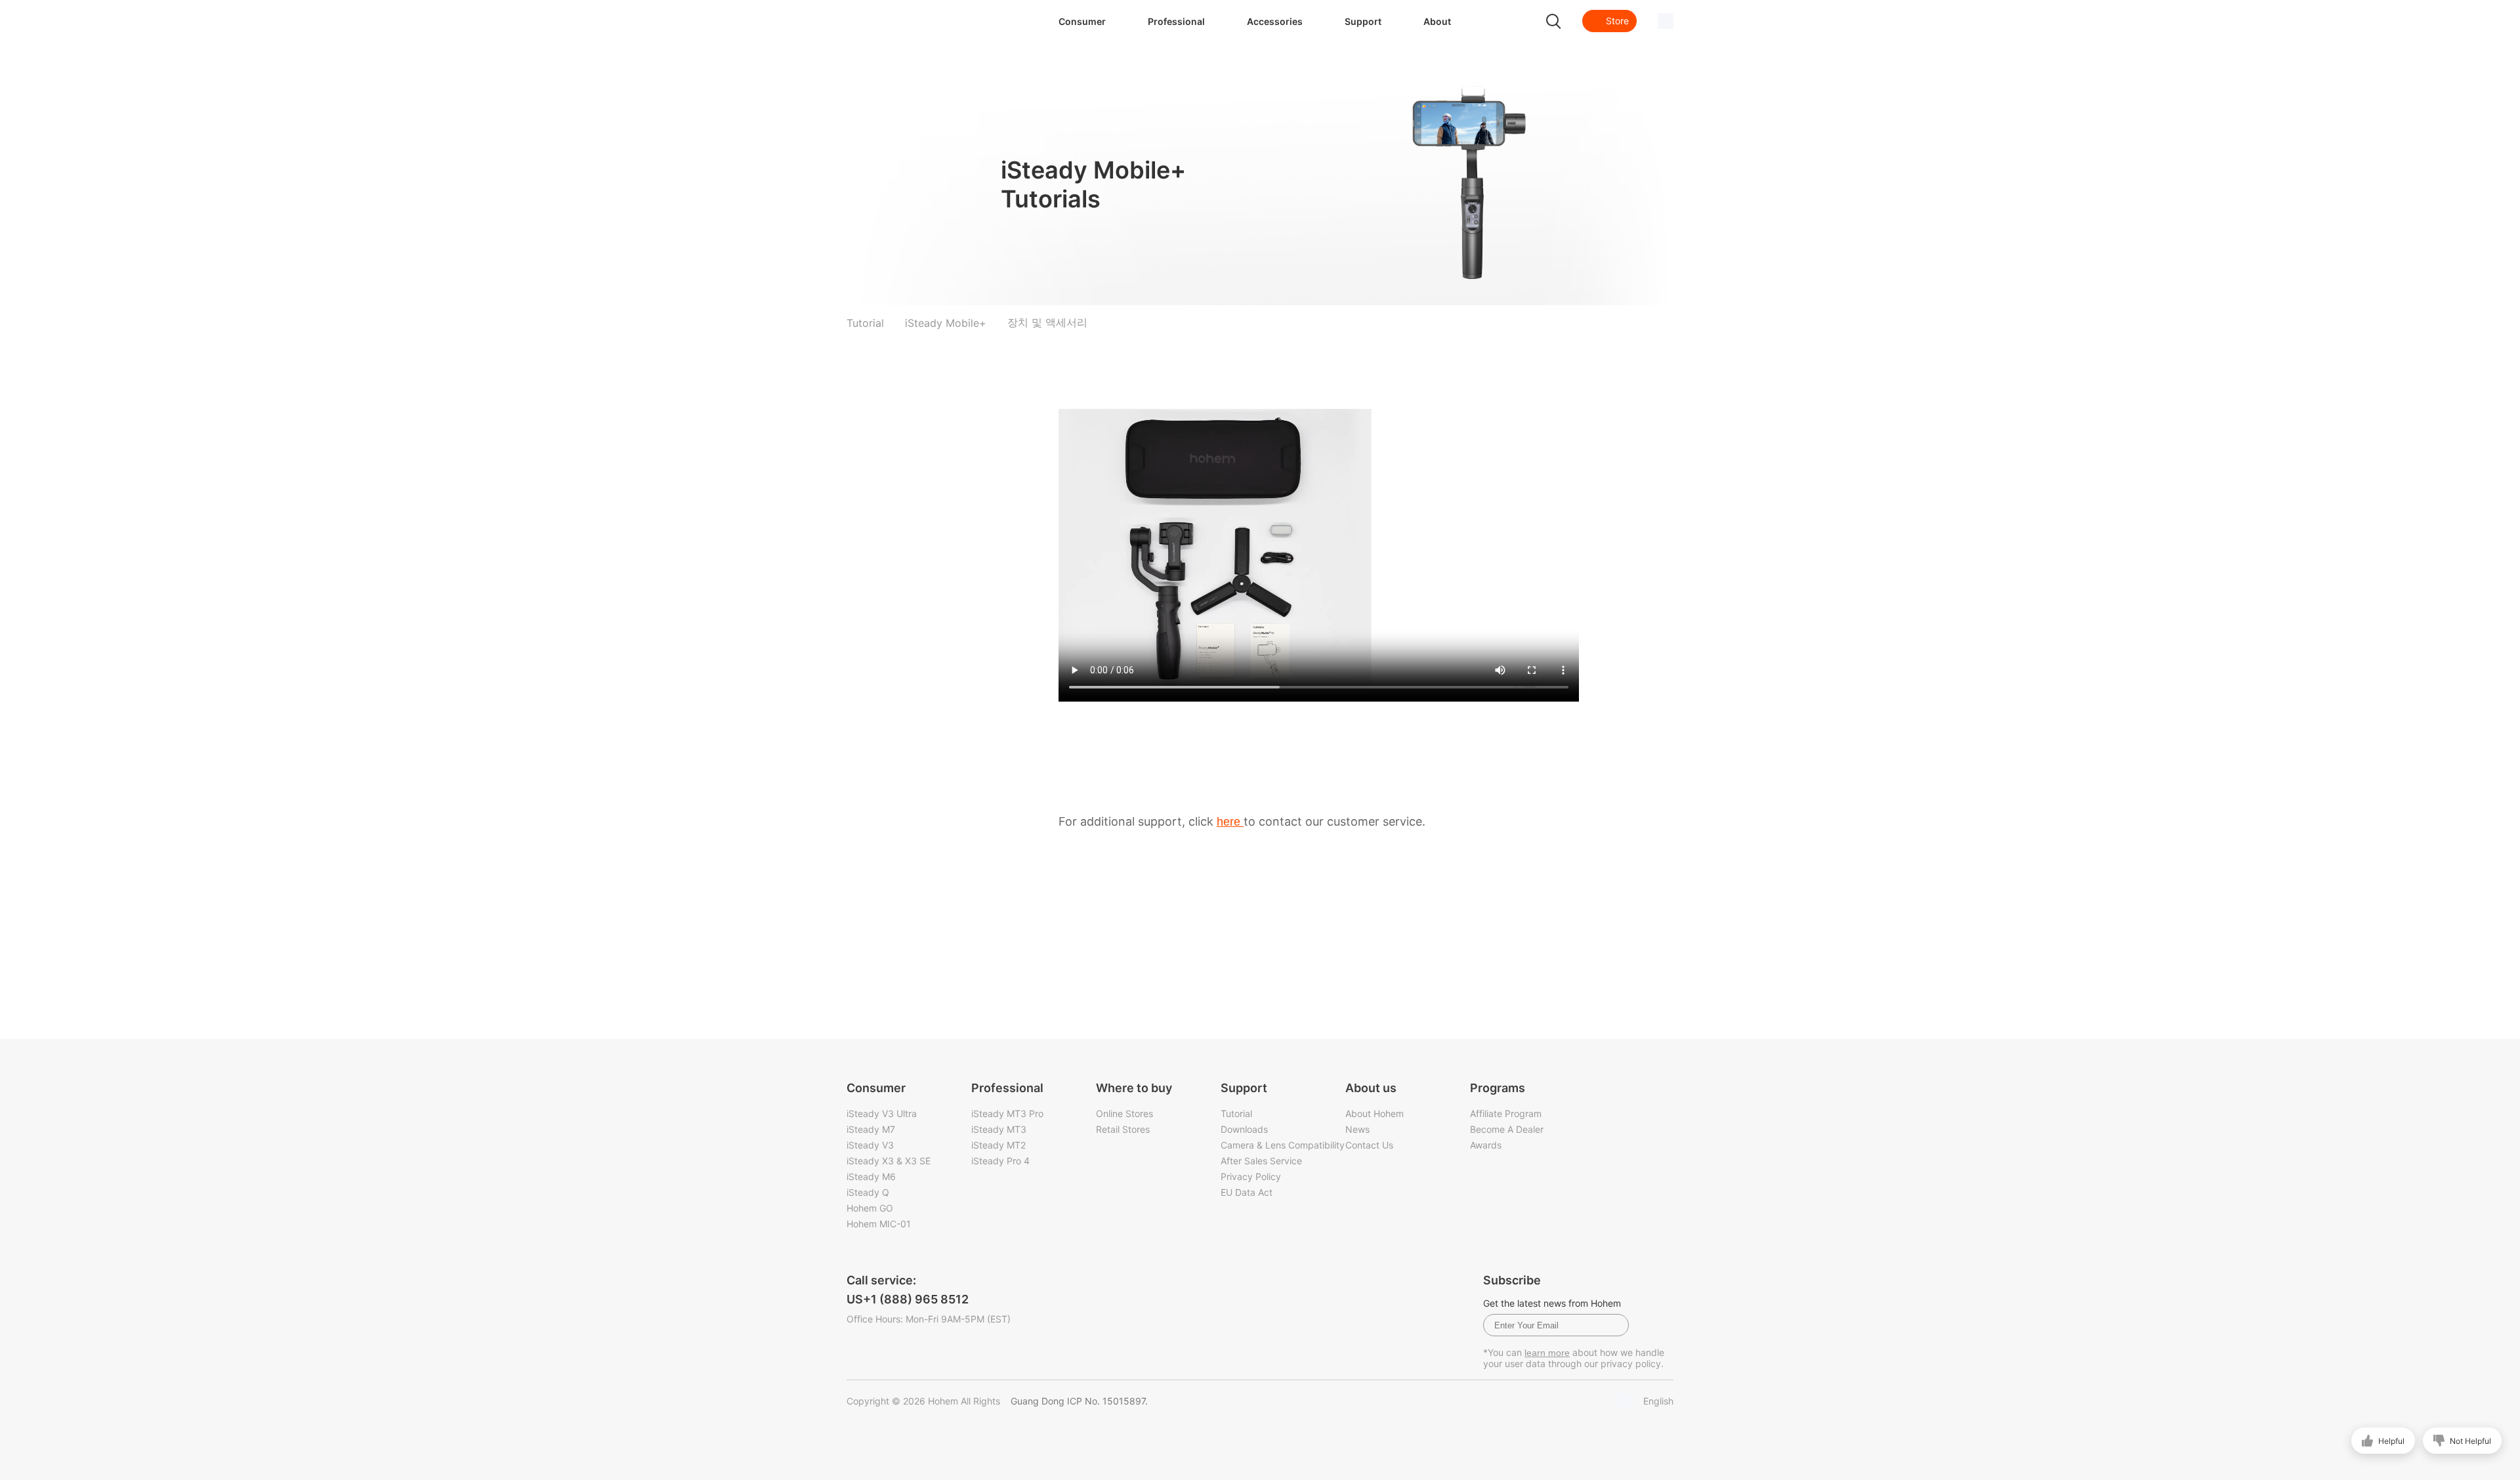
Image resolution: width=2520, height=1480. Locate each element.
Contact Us (1369, 1145)
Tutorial (1236, 1113)
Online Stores (1124, 1113)
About (1437, 21)
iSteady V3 (870, 1145)
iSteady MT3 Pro (1007, 1113)
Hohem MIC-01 (879, 1224)
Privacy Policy (1251, 1176)
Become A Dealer (1507, 1129)
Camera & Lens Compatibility (1283, 1145)
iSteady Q (868, 1192)
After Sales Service (1261, 1161)
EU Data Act (1247, 1192)
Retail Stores (1123, 1129)
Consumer (1082, 21)
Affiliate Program (1506, 1113)
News (1357, 1129)
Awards (1486, 1145)
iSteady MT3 (999, 1129)
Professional (1176, 21)
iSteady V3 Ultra (882, 1113)
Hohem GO (870, 1208)
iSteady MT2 (998, 1145)
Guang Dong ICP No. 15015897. (1079, 1401)
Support (1363, 21)
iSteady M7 (871, 1129)
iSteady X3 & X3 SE (889, 1161)
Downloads (1244, 1129)
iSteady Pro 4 (1000, 1161)
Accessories (1275, 21)
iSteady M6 (871, 1176)
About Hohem (1375, 1113)
